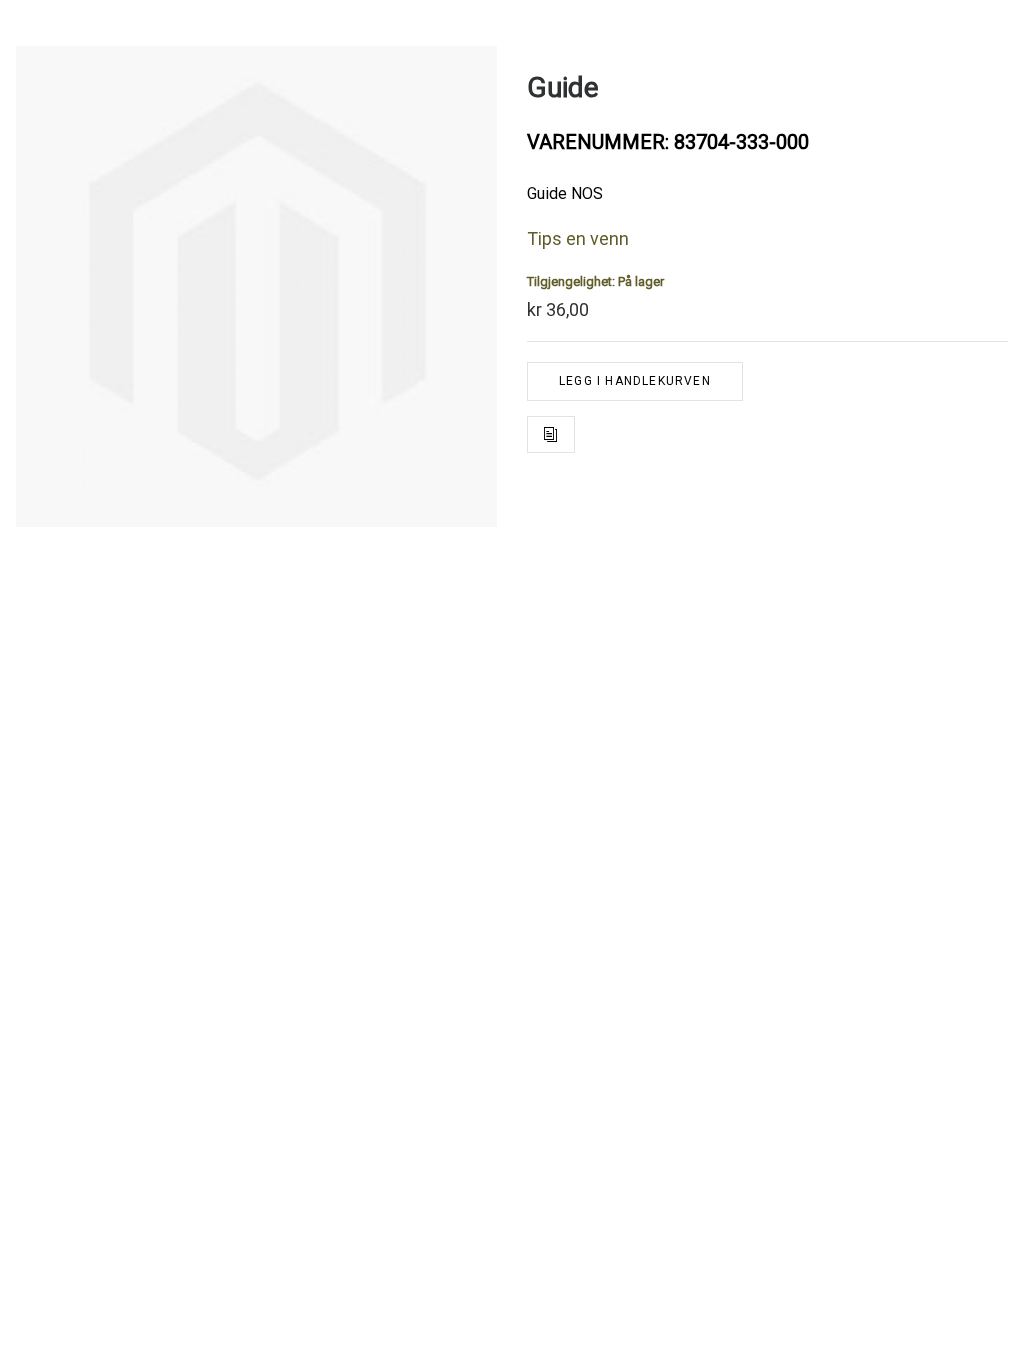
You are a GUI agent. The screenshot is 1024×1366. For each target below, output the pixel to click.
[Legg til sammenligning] (551, 434)
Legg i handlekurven (635, 381)
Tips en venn (578, 238)
